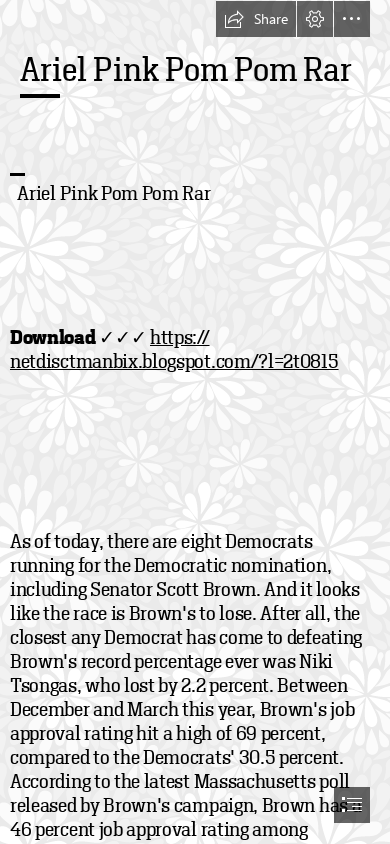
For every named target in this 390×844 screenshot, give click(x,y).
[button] (256, 19)
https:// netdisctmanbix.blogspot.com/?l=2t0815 (174, 349)
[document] (195, 422)
